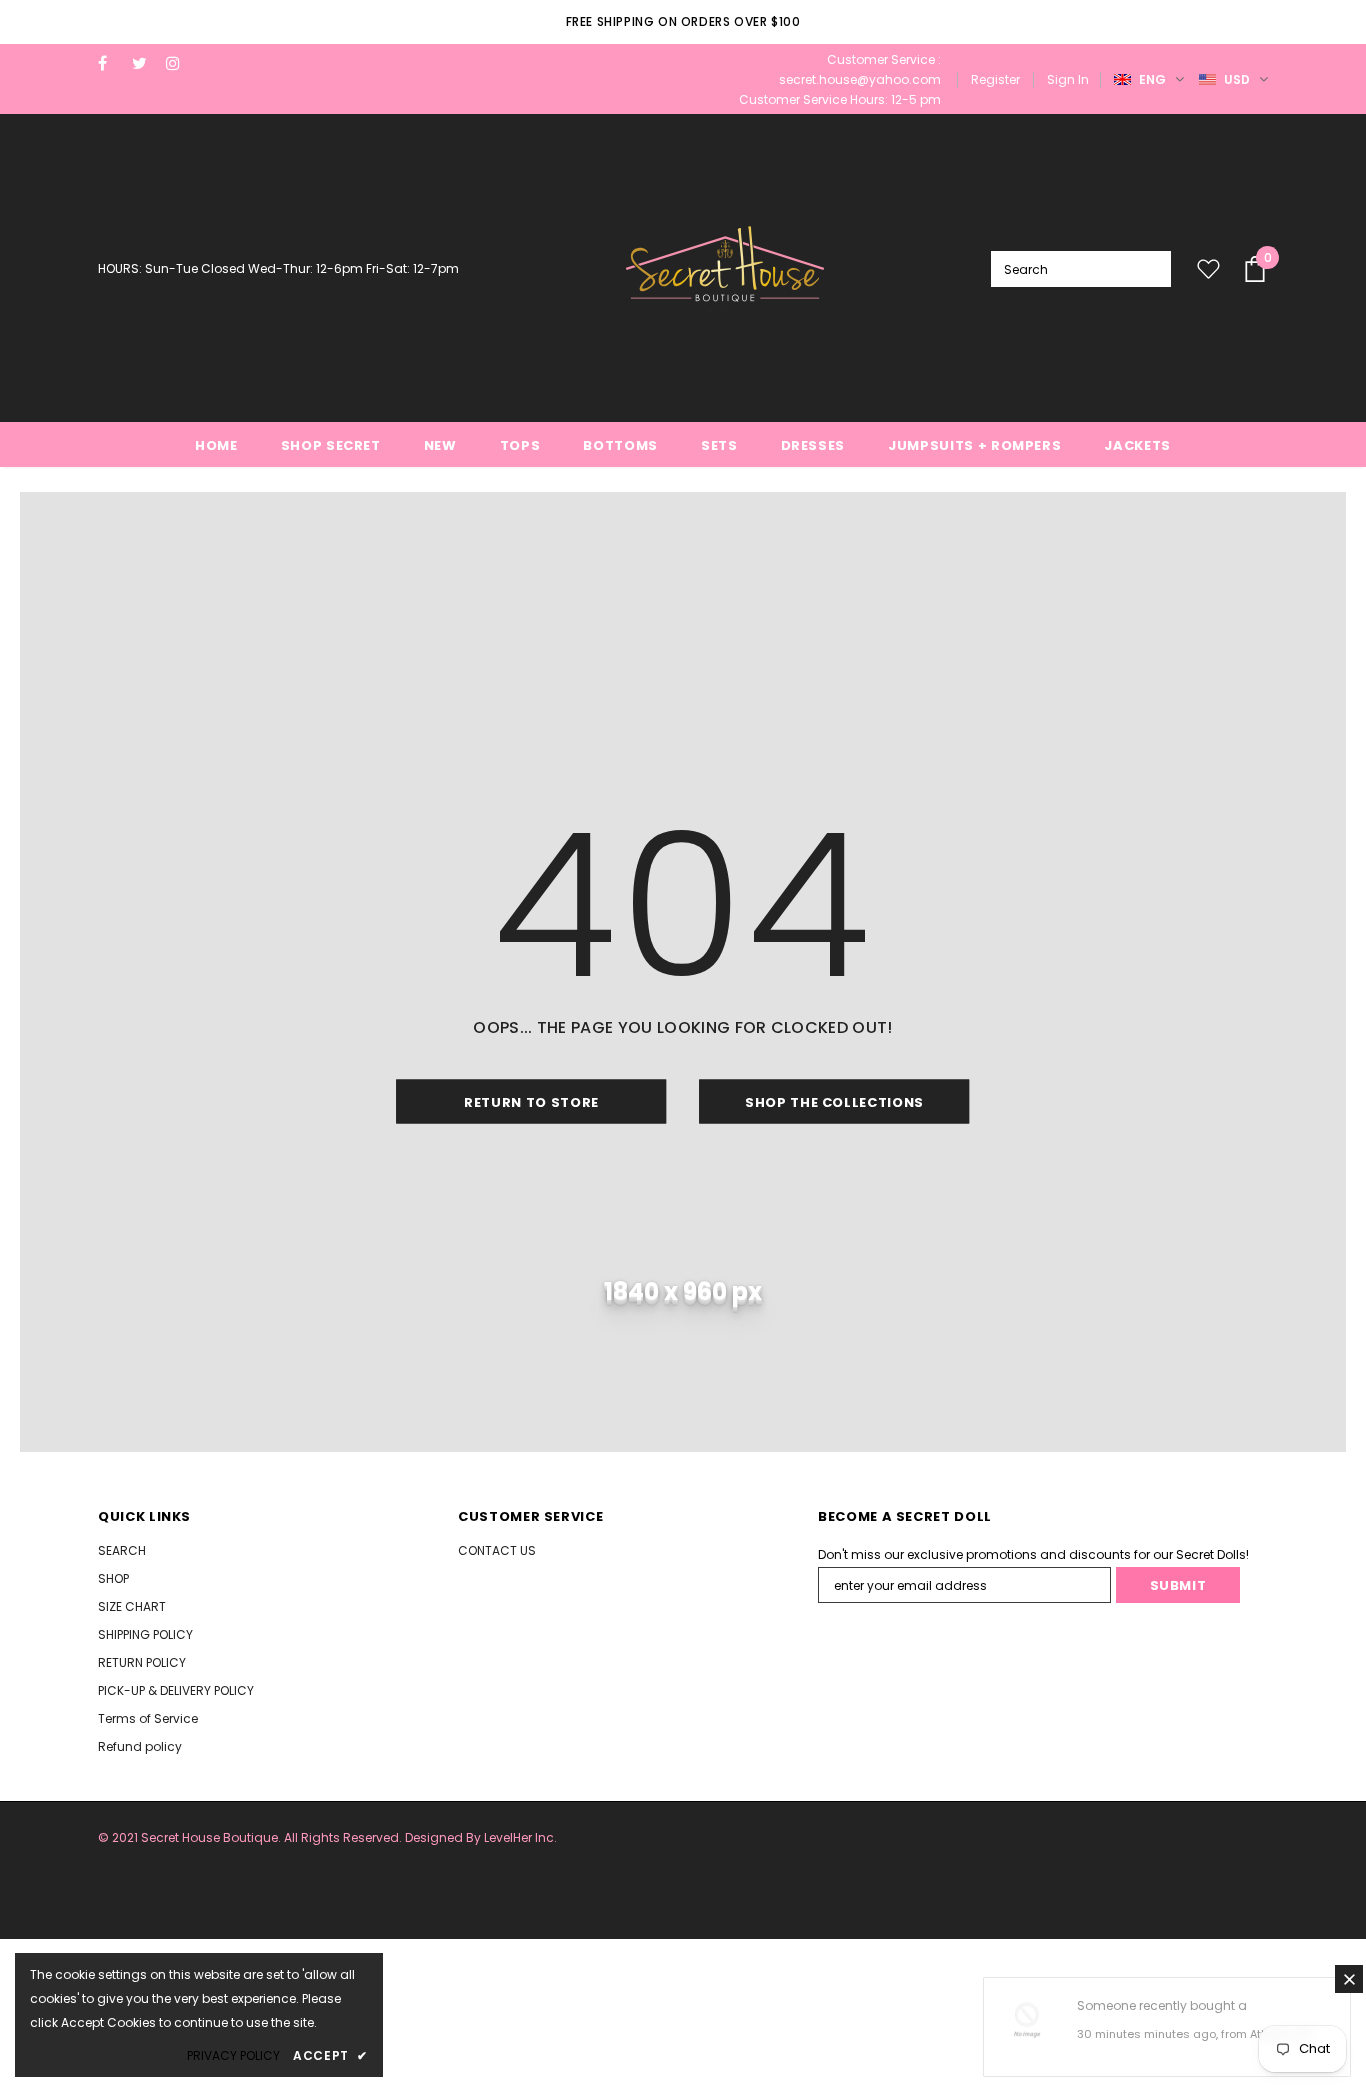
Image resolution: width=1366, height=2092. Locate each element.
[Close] (1349, 1979)
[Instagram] (178, 63)
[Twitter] (144, 63)
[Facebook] (110, 63)
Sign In (1068, 79)
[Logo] (725, 269)
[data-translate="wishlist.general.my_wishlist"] (1204, 269)
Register (995, 79)
